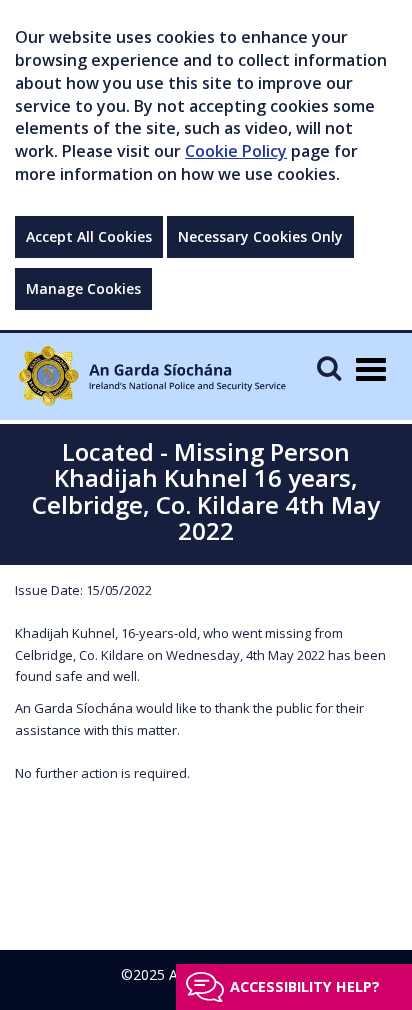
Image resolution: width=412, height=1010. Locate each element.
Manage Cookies (83, 288)
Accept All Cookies (89, 236)
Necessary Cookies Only (260, 236)
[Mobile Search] (329, 367)
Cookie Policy (236, 151)
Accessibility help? (305, 986)
